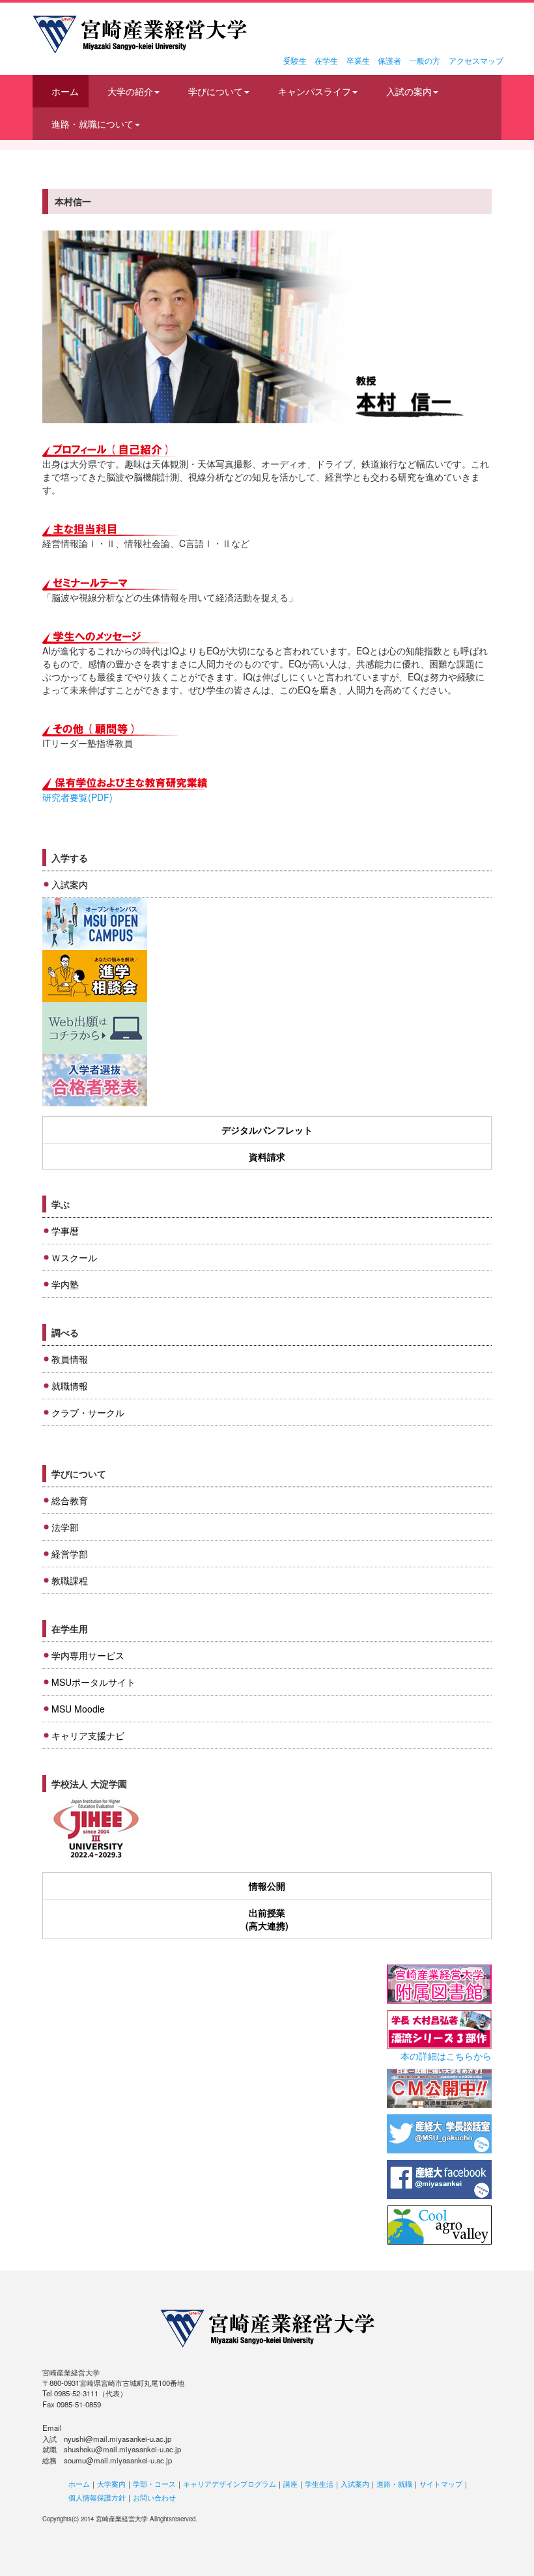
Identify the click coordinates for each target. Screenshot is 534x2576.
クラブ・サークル (88, 1412)
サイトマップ (441, 2484)
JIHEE (95, 1829)
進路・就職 (394, 2484)
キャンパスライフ (315, 91)
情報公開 (267, 1886)
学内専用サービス (88, 1655)
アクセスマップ (476, 60)
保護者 (389, 60)
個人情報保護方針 (97, 2497)
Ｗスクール (74, 1257)
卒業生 (358, 60)
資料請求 (267, 1156)
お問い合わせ (154, 2497)
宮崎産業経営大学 (140, 35)
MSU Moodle (78, 1709)
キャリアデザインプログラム (230, 2484)
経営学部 (70, 1554)
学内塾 (65, 1284)
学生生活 (319, 2484)
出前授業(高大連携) (267, 1919)
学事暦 (65, 1231)
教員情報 (70, 1359)
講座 (290, 2484)
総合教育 (70, 1500)
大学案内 (111, 2484)
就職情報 (70, 1386)
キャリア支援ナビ (88, 1735)
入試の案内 (409, 91)
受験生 (295, 60)
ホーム (65, 91)
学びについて (216, 91)
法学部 (65, 1527)
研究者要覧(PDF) (77, 797)
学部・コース (154, 2484)
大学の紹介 (130, 91)
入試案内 (70, 884)
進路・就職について (92, 124)
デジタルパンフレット (267, 1130)
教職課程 (70, 1580)
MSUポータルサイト (93, 1682)
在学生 (326, 60)
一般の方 (425, 60)
